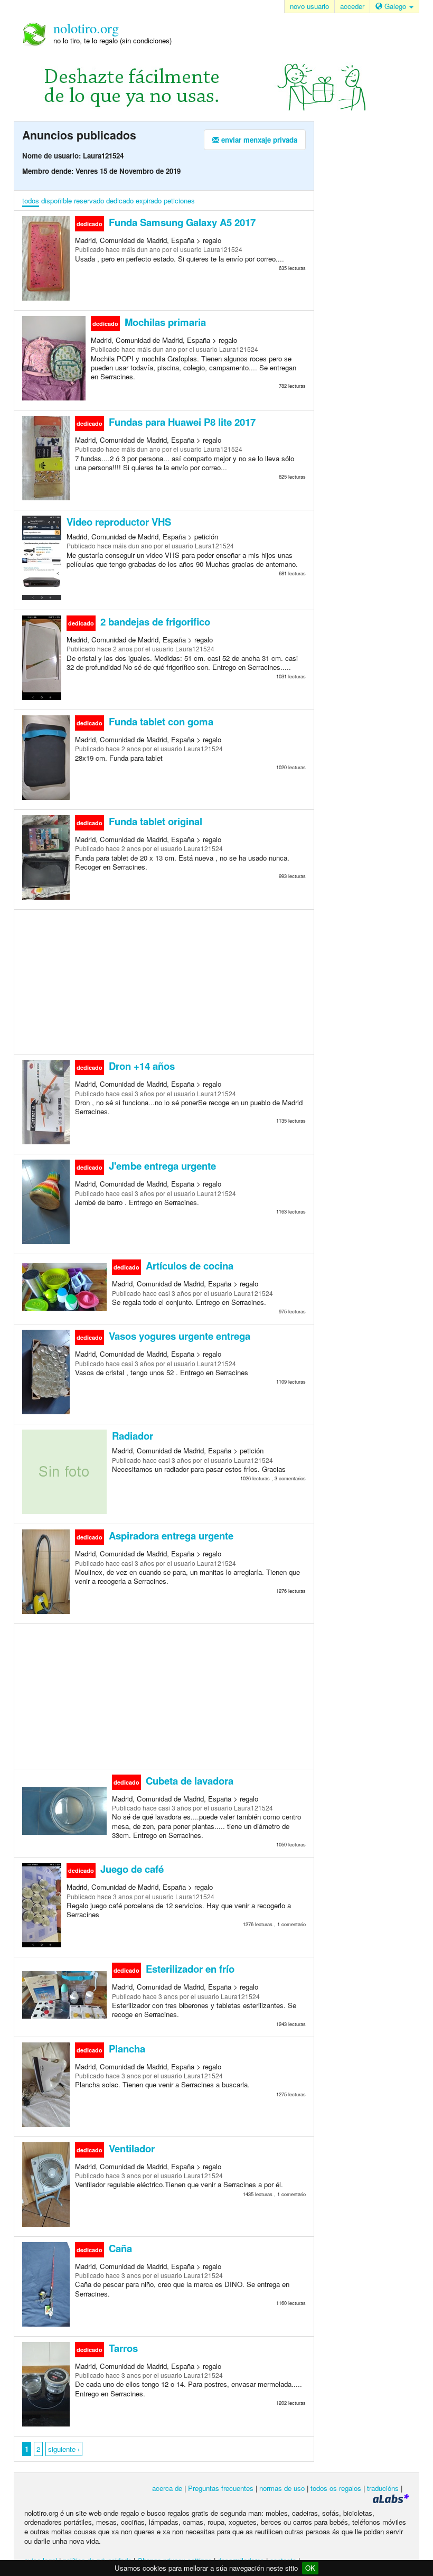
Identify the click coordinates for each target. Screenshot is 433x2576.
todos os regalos (336, 2488)
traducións (383, 2488)
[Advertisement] (164, 981)
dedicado (120, 200)
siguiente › (64, 2449)
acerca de (167, 2488)
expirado (149, 200)
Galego (395, 6)
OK (310, 2568)
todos (31, 200)
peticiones (179, 200)
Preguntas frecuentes (221, 2488)
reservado (89, 200)
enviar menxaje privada (258, 140)
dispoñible (57, 200)
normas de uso (282, 2488)
